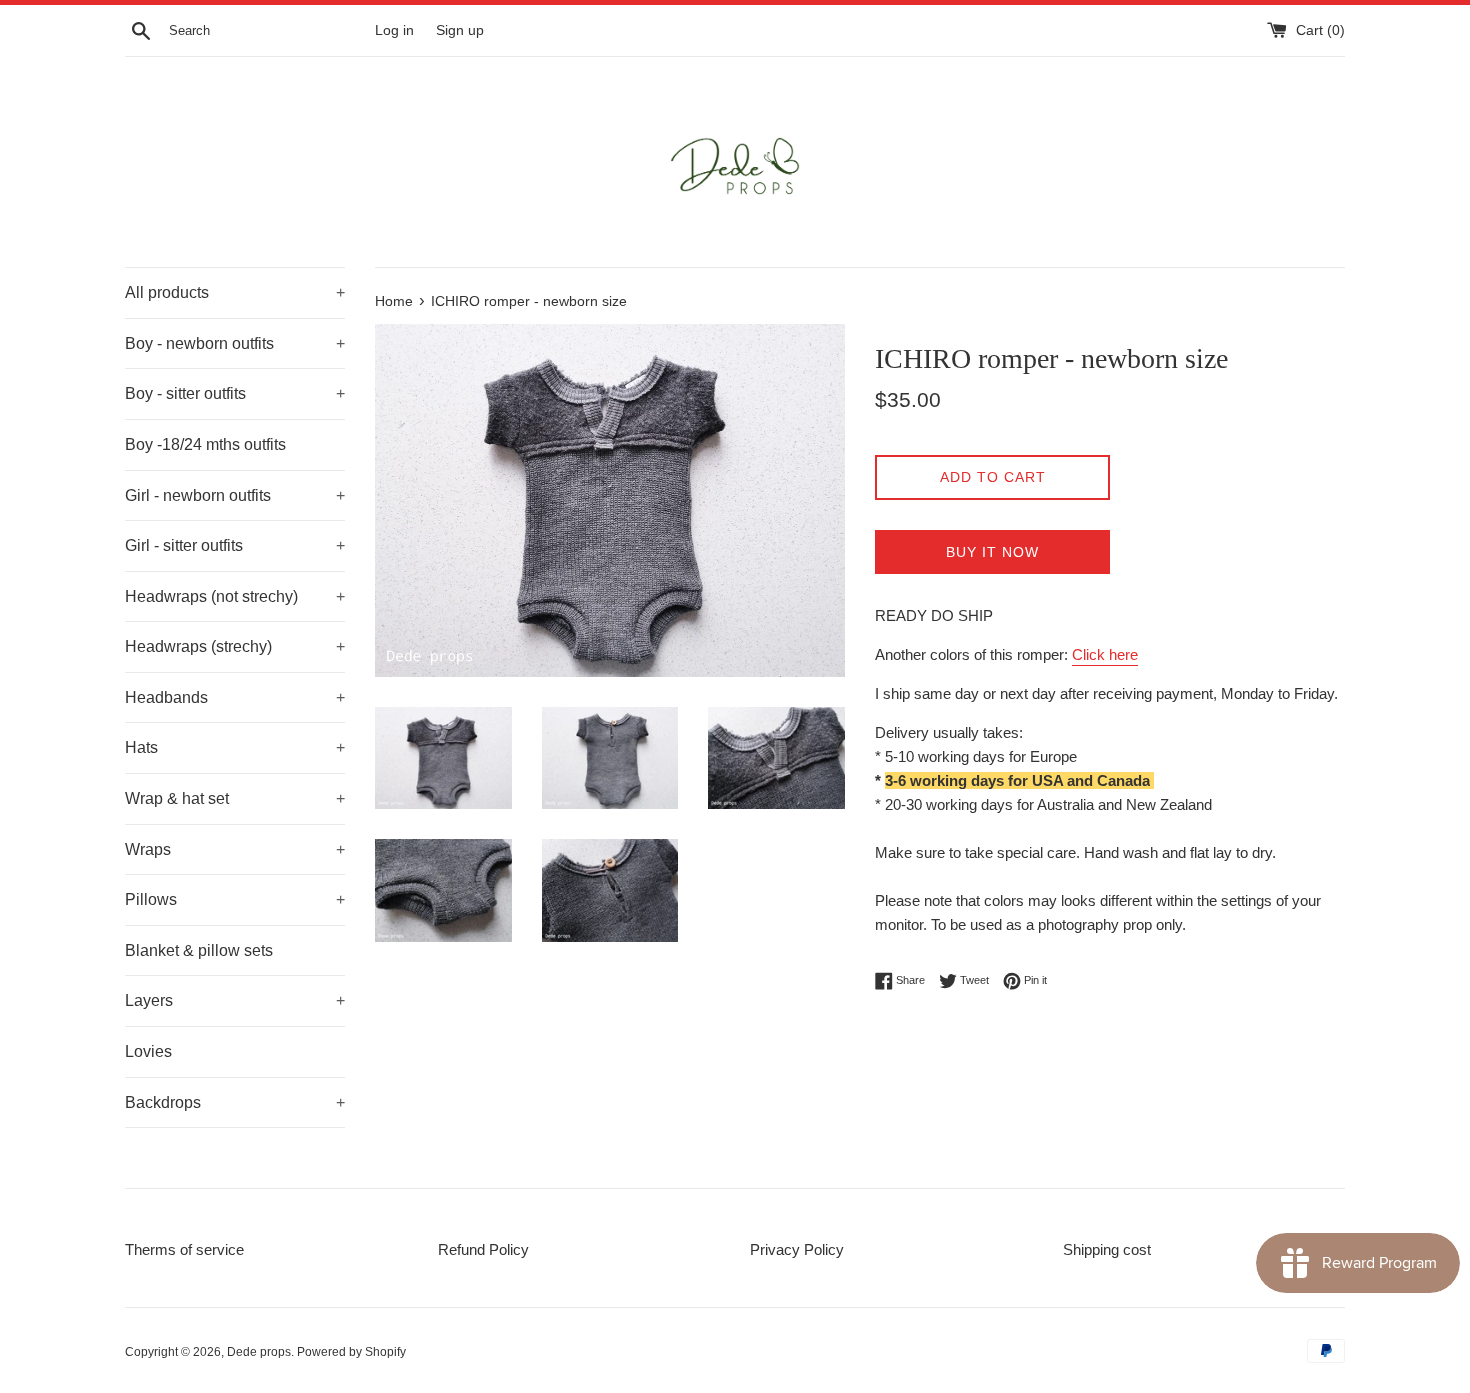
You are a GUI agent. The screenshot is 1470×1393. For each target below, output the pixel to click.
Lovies (148, 1051)
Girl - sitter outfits (235, 545)
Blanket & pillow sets (199, 950)
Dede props (259, 1352)
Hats (235, 747)
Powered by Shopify (351, 1352)
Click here (1105, 654)
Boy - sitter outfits (235, 393)
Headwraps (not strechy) (235, 596)
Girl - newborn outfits (235, 495)
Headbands (235, 697)
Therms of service (184, 1249)
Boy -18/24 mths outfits (205, 444)
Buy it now (992, 552)
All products (235, 292)
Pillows (235, 899)
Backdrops (235, 1102)
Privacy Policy (797, 1249)
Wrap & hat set (235, 798)
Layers (235, 1000)
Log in (394, 30)
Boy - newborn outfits (235, 343)
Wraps (235, 849)
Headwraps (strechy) (235, 646)
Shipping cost (1107, 1249)
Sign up (460, 30)
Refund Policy (483, 1249)
